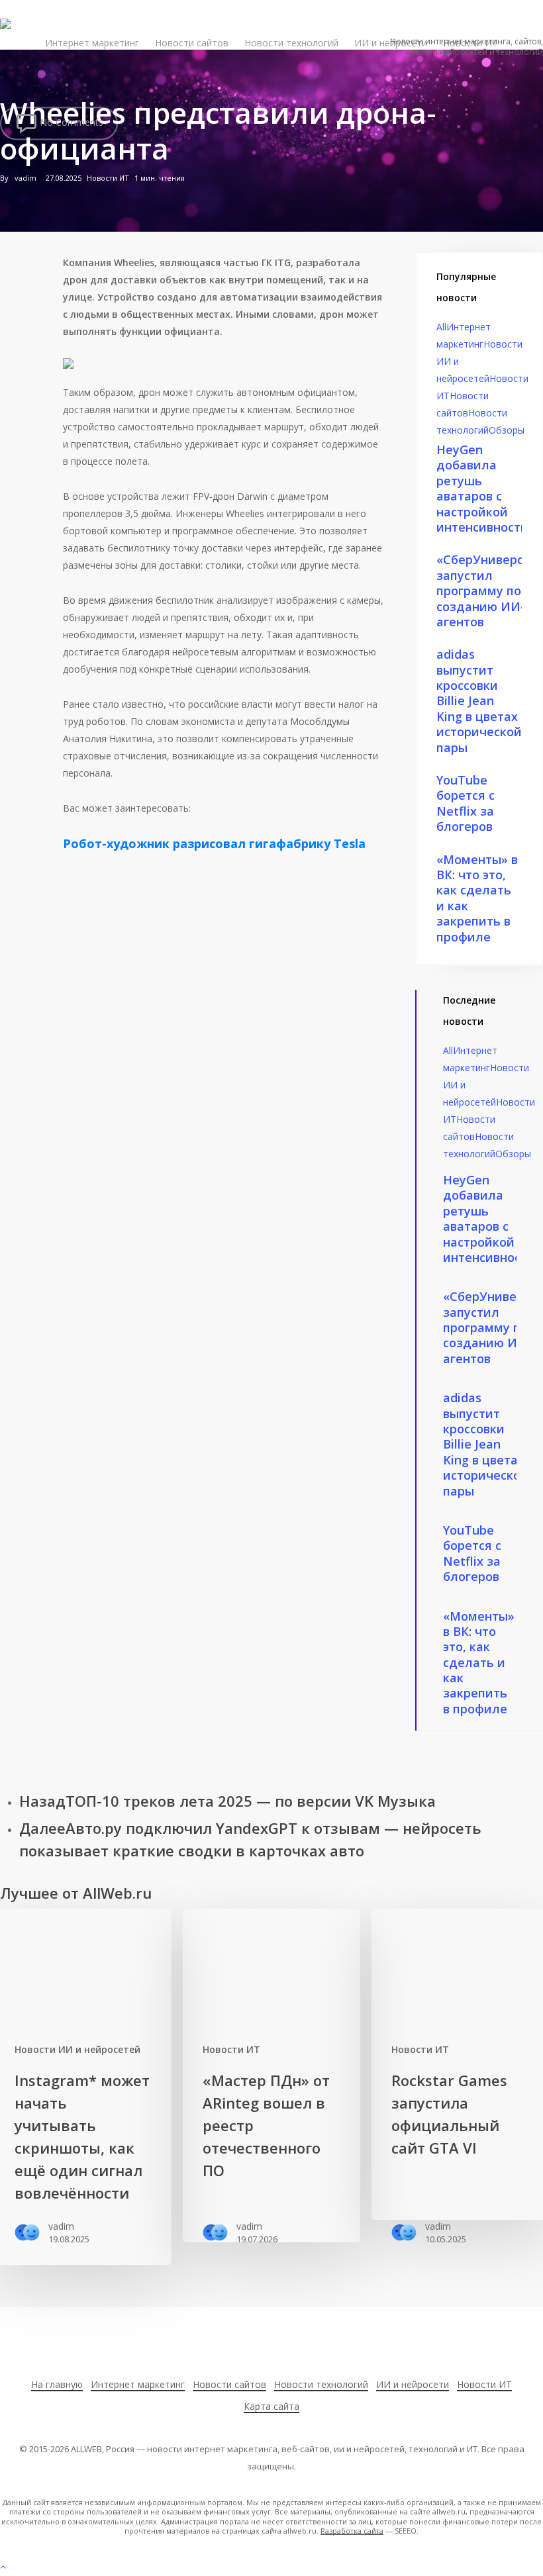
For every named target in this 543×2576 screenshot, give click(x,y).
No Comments (70, 122)
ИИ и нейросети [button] (413, 2384)
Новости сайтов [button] (229, 2384)
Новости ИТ (108, 178)
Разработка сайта (352, 2531)
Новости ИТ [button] (484, 2384)
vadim (25, 178)
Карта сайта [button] (271, 2406)
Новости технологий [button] (321, 2384)
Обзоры (507, 430)
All (441, 327)
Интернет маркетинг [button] (138, 2384)
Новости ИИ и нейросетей (77, 2049)
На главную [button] (57, 2384)
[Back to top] (271, 2567)
